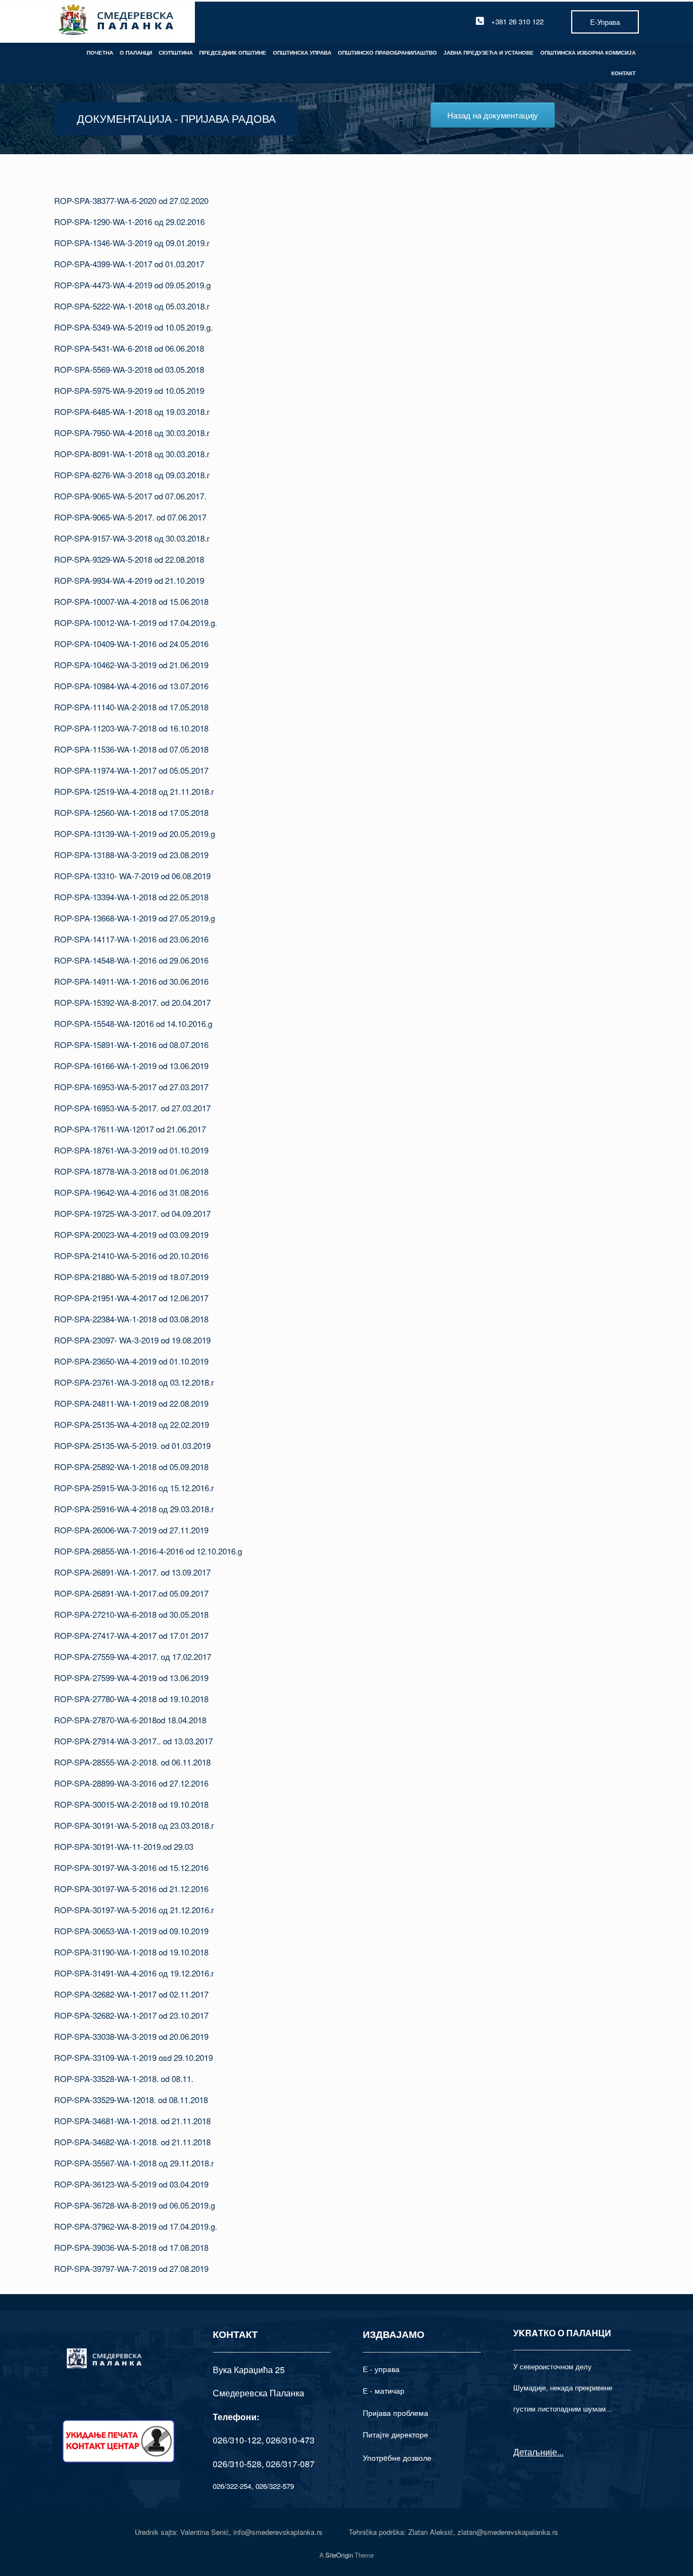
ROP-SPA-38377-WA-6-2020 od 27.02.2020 (131, 200)
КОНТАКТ (623, 73)
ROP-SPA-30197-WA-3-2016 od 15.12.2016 (131, 1867)
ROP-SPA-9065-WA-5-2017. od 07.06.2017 (130, 517)
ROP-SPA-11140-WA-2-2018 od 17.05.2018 (131, 707)
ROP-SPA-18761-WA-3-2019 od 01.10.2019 (131, 1150)
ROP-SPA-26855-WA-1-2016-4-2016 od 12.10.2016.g (148, 1551)
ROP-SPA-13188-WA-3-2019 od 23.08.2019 (131, 855)
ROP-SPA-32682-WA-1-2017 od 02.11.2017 (131, 1994)
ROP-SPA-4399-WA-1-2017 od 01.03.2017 (129, 264)
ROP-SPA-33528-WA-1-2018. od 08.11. (124, 2078)
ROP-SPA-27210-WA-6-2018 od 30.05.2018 (131, 1614)
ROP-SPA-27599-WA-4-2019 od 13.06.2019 (131, 1678)
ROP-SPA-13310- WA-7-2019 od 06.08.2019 (132, 876)
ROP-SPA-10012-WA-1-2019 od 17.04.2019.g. (136, 622)
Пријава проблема (395, 2413)
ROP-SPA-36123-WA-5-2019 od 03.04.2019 (131, 2184)
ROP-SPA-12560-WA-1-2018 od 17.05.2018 (131, 812)
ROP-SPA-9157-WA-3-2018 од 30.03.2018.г (132, 538)
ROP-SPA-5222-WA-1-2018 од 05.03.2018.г (132, 306)
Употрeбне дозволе (397, 2458)
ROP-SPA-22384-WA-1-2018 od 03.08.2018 (131, 1319)
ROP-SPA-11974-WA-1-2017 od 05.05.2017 (131, 770)
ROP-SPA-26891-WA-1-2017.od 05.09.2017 (131, 1593)
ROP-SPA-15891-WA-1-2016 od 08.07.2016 (131, 1045)
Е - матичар (384, 2390)
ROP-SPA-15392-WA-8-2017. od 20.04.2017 (132, 1002)
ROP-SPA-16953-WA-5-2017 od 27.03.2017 (131, 1087)
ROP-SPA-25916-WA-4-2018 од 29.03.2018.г (134, 1509)
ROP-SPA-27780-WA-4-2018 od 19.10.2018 (131, 1699)
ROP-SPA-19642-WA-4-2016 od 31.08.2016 (131, 1192)
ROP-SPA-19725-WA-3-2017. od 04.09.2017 (132, 1213)
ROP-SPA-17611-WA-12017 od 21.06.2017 (130, 1129)
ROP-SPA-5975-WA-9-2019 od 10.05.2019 (129, 390)
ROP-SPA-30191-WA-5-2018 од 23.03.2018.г (134, 1825)
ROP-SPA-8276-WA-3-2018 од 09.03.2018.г (132, 475)
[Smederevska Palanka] (117, 21)
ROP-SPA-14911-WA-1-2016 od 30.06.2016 (131, 981)
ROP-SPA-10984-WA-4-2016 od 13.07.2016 (131, 686)
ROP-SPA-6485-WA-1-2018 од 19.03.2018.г (132, 411)
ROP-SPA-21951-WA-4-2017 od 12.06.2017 (131, 1298)
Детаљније (535, 2452)
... (560, 2452)
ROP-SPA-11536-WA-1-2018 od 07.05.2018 (131, 749)
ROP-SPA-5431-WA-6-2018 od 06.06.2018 (129, 348)
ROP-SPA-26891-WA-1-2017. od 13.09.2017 (132, 1572)
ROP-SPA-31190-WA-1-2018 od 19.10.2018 (131, 1952)
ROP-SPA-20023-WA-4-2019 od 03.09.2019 (131, 1234)
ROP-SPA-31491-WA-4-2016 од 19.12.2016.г (134, 1973)
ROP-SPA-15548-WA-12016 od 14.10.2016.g (133, 1023)
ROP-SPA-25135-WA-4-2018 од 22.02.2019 (132, 1424)
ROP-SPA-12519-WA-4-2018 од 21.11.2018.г (134, 791)
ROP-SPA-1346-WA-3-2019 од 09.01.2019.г (132, 243)
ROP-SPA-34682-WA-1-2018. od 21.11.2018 (132, 2142)
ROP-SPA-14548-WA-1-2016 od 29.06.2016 (131, 960)
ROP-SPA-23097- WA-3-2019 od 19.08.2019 (132, 1340)
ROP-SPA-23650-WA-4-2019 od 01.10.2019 (131, 1361)
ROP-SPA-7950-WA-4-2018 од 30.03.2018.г (132, 433)
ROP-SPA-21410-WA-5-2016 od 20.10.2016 (131, 1256)
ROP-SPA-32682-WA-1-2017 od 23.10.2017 (131, 2015)
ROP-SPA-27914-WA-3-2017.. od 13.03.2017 (133, 1741)
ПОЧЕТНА (100, 52)
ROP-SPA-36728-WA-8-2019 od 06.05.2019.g (135, 2205)
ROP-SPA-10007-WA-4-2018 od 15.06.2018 (131, 601)
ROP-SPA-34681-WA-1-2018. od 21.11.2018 (132, 2121)
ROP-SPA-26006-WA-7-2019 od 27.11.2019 (131, 1530)
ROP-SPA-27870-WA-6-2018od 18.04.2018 (130, 1720)
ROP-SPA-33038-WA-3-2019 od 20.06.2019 (131, 2036)
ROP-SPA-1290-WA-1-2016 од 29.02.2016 (129, 222)
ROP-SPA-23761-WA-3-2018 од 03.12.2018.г (134, 1382)
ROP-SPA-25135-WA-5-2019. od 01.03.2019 (132, 1445)
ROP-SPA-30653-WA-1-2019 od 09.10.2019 (131, 1931)
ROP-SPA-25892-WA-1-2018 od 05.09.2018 (131, 1467)
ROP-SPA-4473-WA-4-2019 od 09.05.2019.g (132, 285)
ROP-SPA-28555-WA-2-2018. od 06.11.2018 (132, 1762)
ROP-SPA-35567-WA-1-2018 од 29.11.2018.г (134, 2163)
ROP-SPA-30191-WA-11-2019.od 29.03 (124, 1846)
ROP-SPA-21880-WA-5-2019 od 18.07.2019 (131, 1277)
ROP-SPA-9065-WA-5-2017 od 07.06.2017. (130, 496)
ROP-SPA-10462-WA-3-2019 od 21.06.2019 (131, 665)
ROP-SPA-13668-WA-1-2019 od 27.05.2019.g (135, 918)
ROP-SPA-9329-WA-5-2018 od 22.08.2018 (129, 559)
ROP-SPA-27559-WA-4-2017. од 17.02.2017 (133, 1656)
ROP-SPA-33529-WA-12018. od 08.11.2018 (131, 2100)
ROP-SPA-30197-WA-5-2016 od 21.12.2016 (131, 1889)
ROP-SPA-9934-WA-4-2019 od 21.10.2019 (129, 580)
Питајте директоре (395, 2434)
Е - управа (381, 2369)
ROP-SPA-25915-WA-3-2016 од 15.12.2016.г (134, 1488)
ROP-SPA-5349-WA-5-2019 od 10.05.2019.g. (133, 327)
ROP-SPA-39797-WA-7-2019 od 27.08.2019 (131, 2268)
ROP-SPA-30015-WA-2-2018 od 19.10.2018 (131, 1804)
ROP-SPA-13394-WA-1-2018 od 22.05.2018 (131, 897)
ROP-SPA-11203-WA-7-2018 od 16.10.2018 (131, 728)
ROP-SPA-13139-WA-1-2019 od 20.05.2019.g (135, 834)
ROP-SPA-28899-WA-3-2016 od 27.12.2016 (131, 1783)
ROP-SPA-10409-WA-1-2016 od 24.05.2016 (131, 644)
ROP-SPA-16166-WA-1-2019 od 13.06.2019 (131, 1066)
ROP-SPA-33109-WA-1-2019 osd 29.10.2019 (133, 2057)
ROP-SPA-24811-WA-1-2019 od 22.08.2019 (131, 1403)
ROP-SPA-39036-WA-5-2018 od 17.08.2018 (131, 2247)
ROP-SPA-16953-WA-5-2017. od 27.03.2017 (132, 1108)
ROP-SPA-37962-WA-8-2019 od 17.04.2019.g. (136, 2226)
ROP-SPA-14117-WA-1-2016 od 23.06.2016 (131, 939)
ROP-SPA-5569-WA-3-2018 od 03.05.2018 (129, 369)
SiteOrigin (339, 2555)
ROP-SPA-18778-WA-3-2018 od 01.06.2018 (131, 1171)
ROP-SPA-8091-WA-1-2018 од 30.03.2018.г (132, 454)
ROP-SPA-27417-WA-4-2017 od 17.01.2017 (131, 1635)
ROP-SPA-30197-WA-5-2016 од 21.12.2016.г (134, 1910)
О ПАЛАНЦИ (136, 52)
